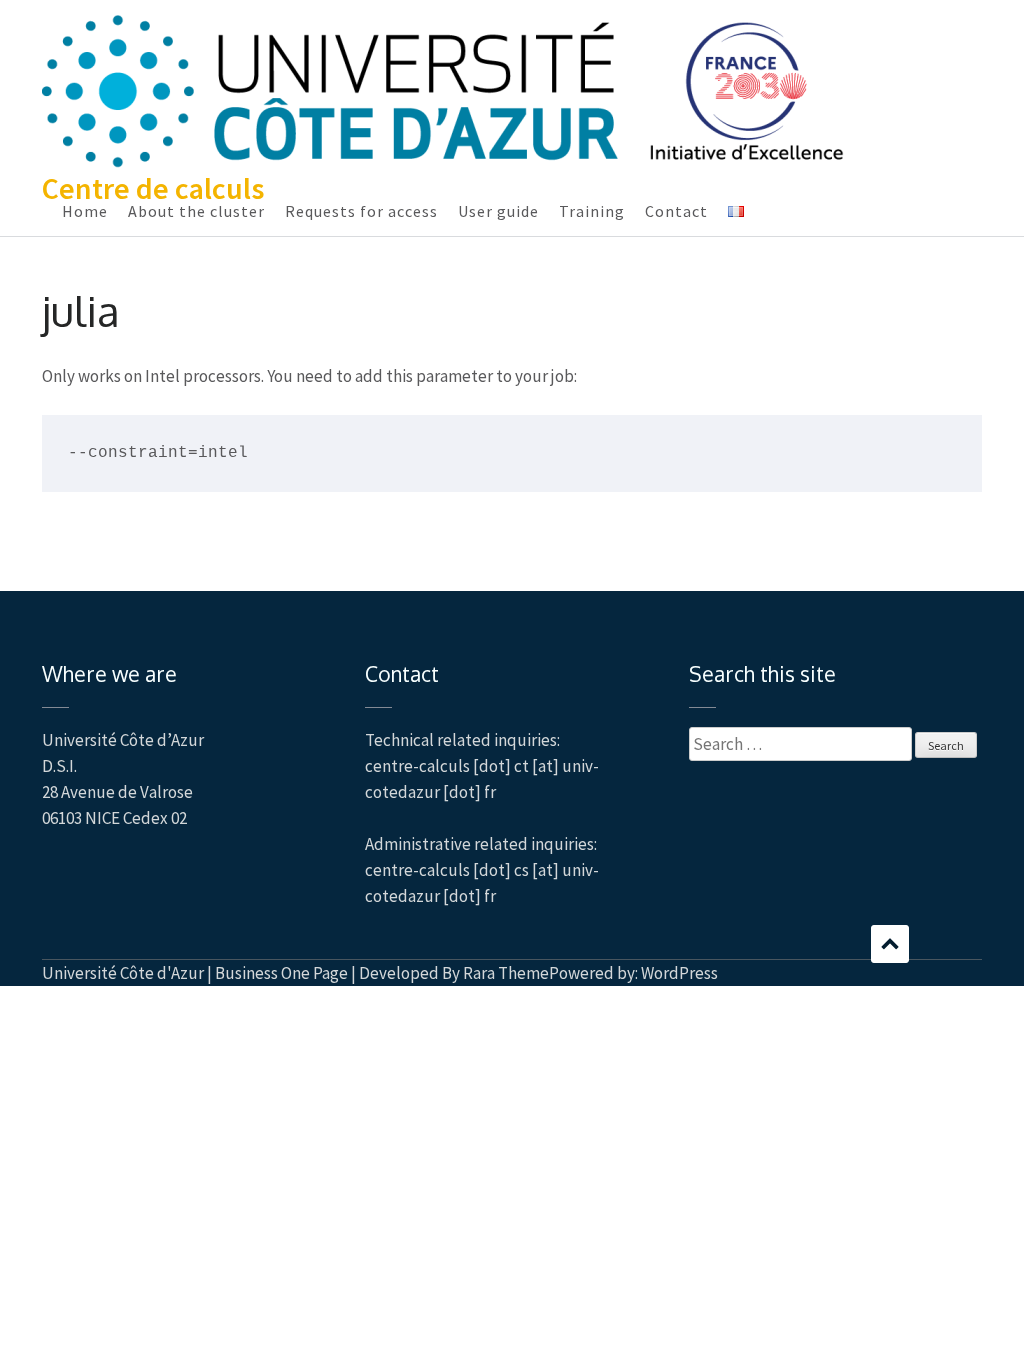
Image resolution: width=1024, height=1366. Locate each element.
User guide (498, 211)
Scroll (890, 944)
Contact (676, 211)
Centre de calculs (153, 188)
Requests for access (361, 211)
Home (85, 211)
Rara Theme (506, 973)
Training (592, 211)
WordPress (679, 973)
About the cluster (196, 211)
